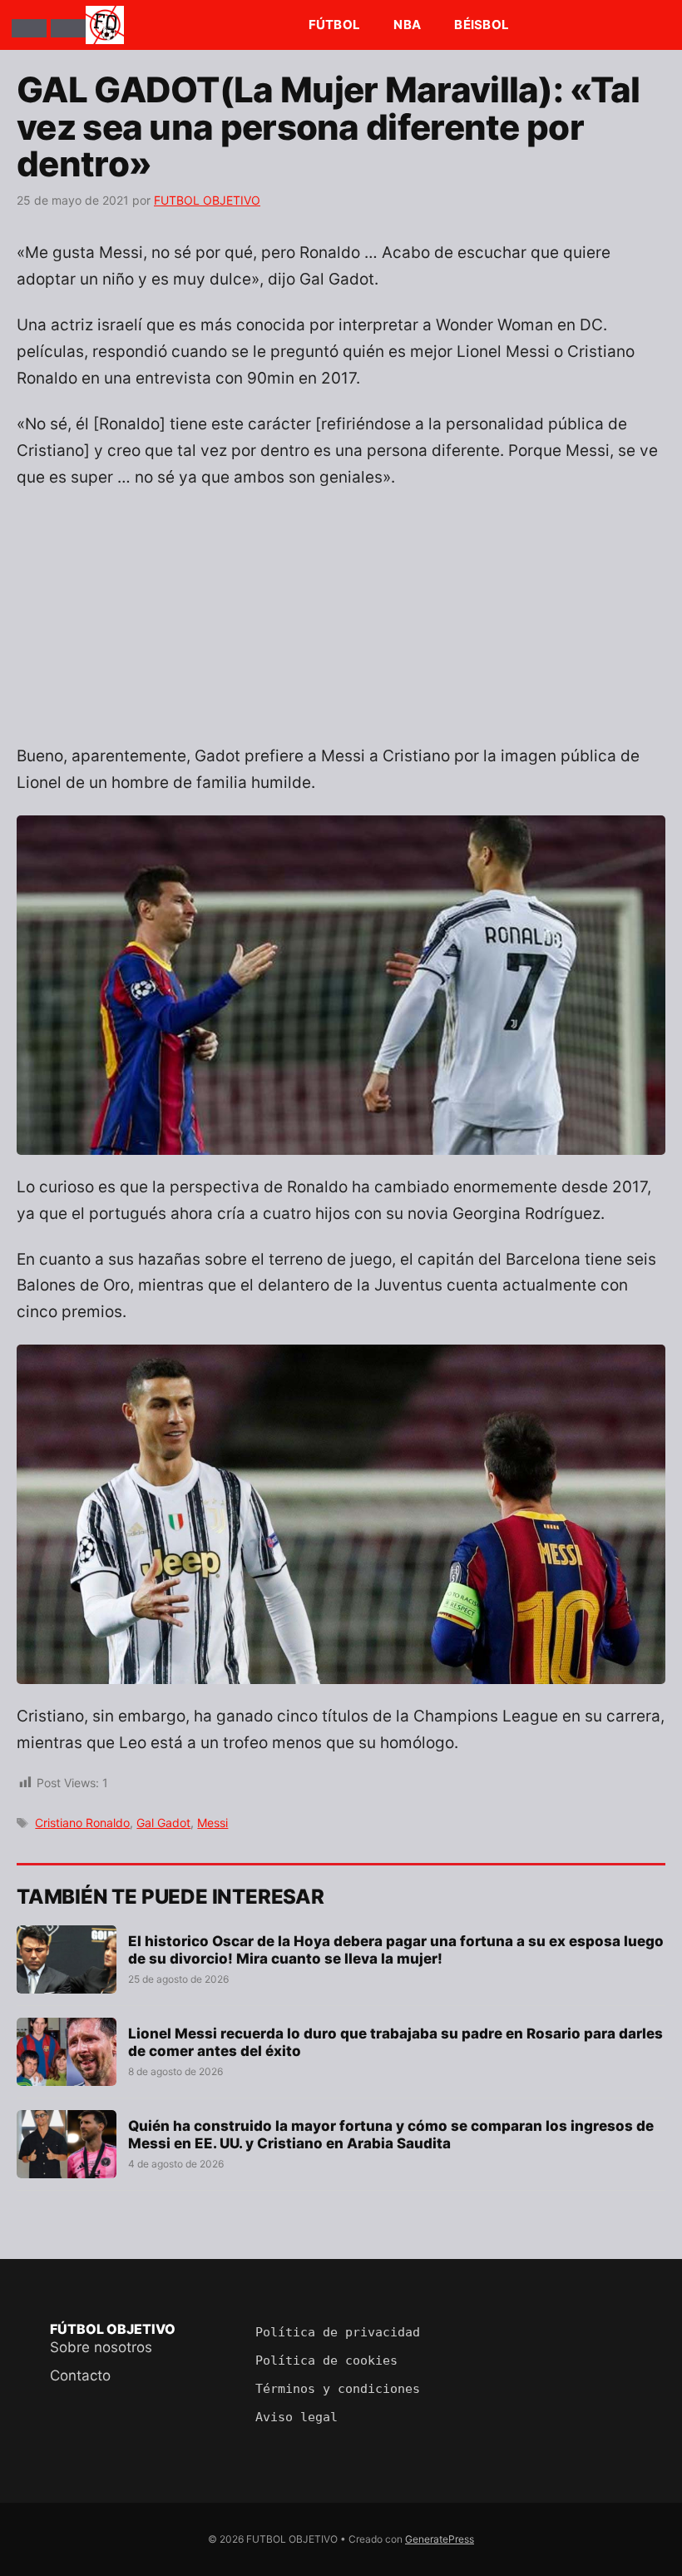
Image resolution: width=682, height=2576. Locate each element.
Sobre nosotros (101, 2347)
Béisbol (482, 25)
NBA (407, 25)
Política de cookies (326, 2361)
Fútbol (335, 25)
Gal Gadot (163, 1823)
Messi (213, 1823)
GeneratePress (440, 2539)
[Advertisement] (341, 627)
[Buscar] (68, 28)
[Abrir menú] (29, 28)
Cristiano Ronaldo (82, 1823)
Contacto (80, 2375)
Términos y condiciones (338, 2389)
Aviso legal (297, 2417)
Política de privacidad (338, 2332)
